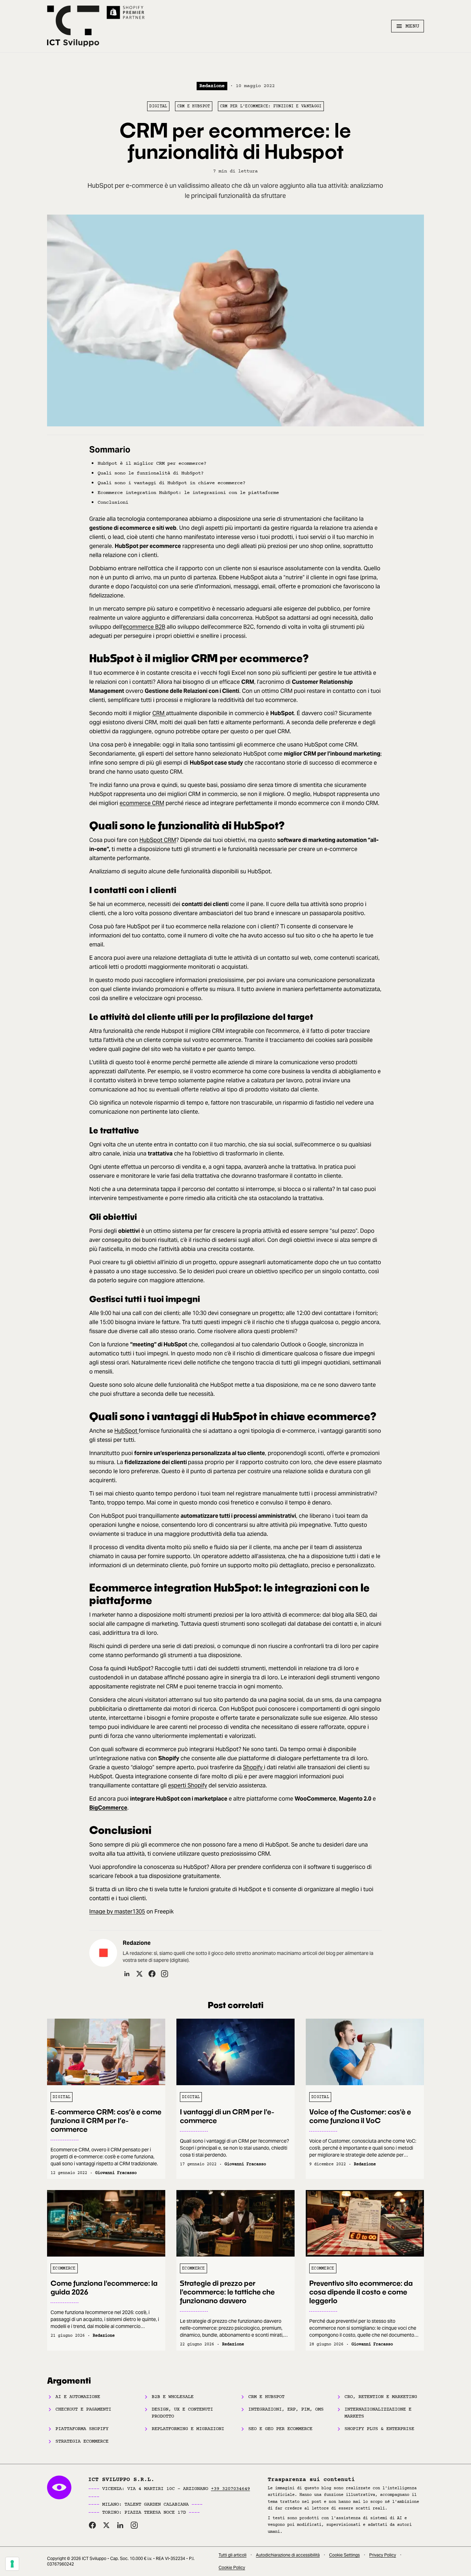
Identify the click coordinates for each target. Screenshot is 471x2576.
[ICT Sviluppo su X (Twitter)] (106, 2525)
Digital (158, 106)
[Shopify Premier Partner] (126, 13)
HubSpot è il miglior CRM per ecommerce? (152, 463)
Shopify (253, 1767)
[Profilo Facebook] (152, 1974)
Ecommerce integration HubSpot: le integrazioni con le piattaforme (188, 493)
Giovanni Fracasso (116, 2173)
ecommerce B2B (144, 627)
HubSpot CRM (158, 840)
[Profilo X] (139, 1974)
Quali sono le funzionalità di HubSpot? (151, 473)
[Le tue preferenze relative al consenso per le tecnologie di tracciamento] (12, 2564)
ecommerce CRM (142, 803)
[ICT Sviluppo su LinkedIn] (120, 2525)
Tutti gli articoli (233, 2555)
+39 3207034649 (230, 2489)
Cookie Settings (344, 2555)
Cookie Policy (232, 2567)
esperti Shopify (188, 1785)
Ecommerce (64, 2268)
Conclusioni (113, 502)
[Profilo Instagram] (165, 1974)
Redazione (212, 86)
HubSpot (127, 1431)
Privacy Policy (383, 2555)
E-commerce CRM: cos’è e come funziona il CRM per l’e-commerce (106, 2120)
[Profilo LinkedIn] (127, 1974)
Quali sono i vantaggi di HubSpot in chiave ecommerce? (172, 483)
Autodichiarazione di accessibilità (288, 2555)
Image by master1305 (117, 1912)
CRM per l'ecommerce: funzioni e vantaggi (271, 106)
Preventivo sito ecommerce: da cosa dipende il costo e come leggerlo (361, 2292)
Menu (412, 26)
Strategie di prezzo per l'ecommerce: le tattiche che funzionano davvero (227, 2292)
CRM (159, 713)
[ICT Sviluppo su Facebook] (92, 2525)
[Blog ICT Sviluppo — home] (73, 26)
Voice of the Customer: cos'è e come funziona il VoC (360, 2116)
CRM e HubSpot (194, 106)
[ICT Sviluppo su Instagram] (134, 2525)
